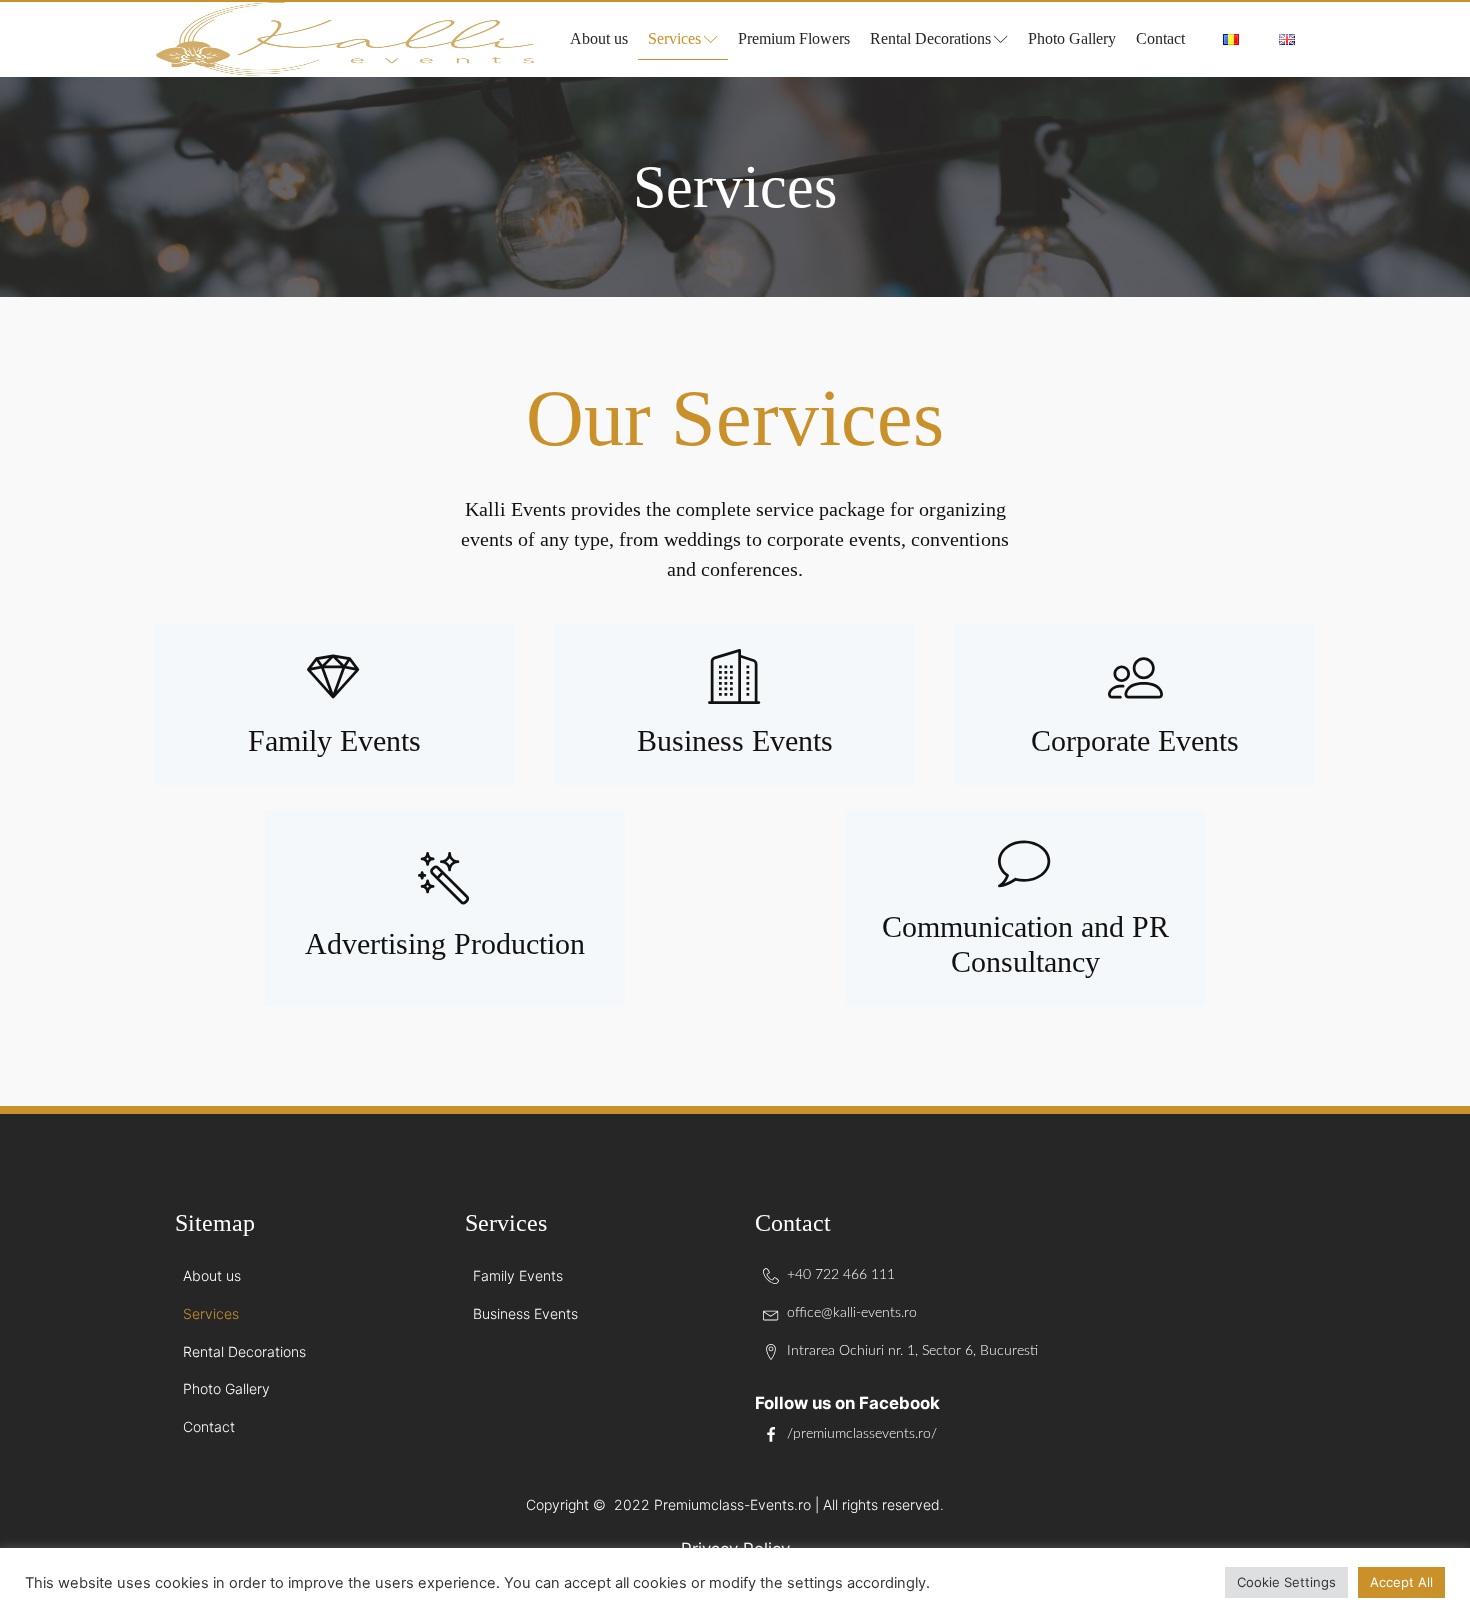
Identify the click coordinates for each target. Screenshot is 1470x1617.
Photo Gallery (1072, 38)
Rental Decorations (930, 38)
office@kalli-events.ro (852, 1313)
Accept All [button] (1401, 1582)
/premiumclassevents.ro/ (862, 1434)
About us (599, 38)
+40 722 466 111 (841, 1275)
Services (674, 38)
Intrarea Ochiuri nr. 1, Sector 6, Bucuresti (912, 1351)
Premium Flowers (794, 38)
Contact (1160, 38)
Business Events (525, 1313)
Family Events (518, 1275)
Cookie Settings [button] (1286, 1582)
